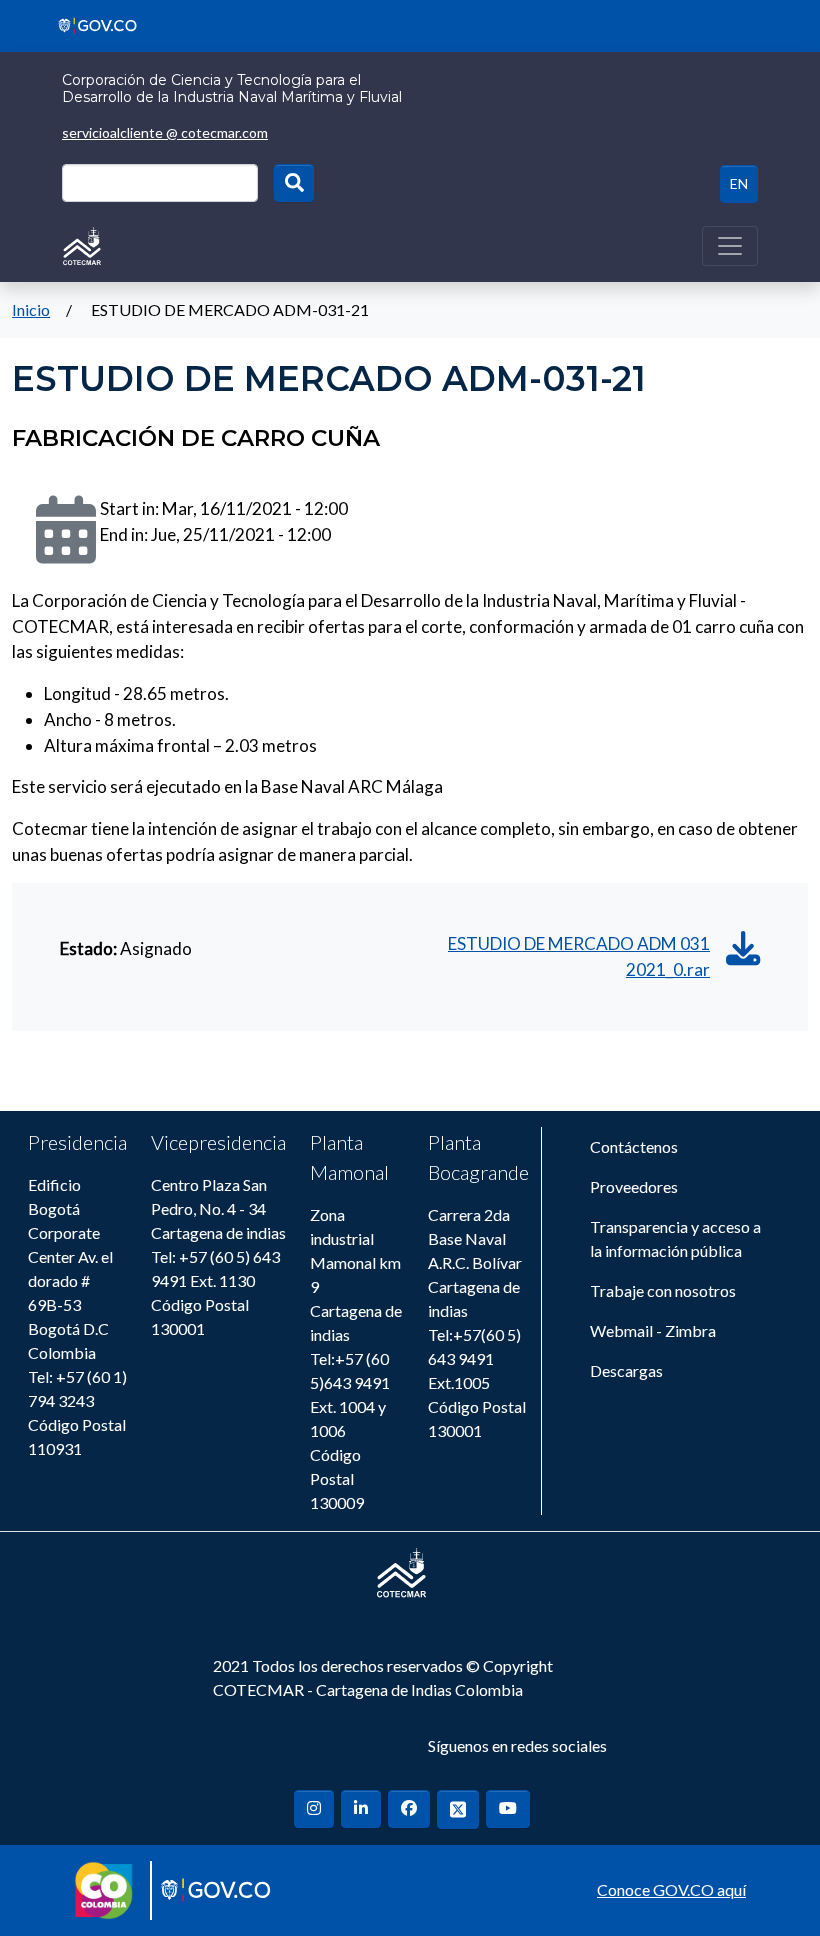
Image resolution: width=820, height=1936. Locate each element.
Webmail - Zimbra (653, 1330)
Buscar (294, 183)
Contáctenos (634, 1146)
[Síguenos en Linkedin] (361, 1809)
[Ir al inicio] (82, 243)
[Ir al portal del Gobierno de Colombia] (90, 23)
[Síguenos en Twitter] (458, 1809)
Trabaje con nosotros (663, 1290)
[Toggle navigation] (730, 246)
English (739, 184)
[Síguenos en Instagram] (314, 1809)
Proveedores (634, 1186)
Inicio (31, 309)
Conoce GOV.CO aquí (671, 1889)
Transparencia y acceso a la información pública (675, 1238)
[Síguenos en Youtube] (508, 1809)
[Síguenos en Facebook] (409, 1809)
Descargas (626, 1370)
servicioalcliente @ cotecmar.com (165, 132)
